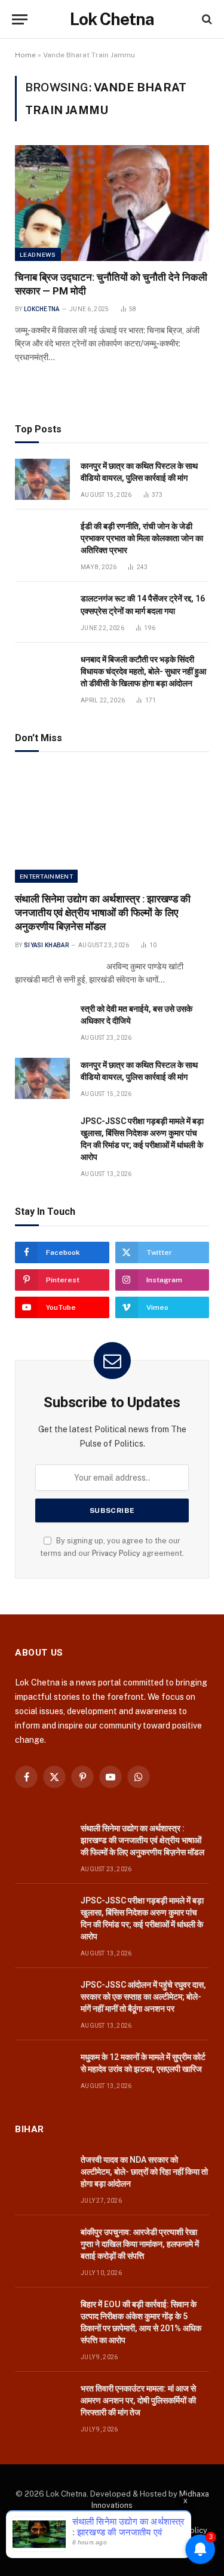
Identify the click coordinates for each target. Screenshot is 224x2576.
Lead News (38, 254)
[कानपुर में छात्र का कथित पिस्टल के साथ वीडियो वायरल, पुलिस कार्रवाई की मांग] (42, 479)
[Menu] (20, 19)
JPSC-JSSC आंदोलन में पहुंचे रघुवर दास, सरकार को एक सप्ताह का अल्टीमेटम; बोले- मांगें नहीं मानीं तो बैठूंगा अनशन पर (143, 1997)
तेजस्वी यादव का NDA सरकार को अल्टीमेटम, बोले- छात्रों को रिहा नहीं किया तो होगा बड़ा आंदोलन (144, 2172)
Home (25, 55)
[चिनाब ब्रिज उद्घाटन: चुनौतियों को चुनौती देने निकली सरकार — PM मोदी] (112, 203)
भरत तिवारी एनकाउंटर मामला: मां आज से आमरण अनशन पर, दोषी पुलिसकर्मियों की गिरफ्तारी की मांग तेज (138, 2400)
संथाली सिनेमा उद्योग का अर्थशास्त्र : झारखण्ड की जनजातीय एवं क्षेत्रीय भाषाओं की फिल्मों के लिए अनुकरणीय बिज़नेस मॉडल (103, 913)
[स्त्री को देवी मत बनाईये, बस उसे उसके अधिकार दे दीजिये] (42, 1022)
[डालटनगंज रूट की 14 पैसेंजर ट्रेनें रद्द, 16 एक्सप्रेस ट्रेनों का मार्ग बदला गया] (42, 612)
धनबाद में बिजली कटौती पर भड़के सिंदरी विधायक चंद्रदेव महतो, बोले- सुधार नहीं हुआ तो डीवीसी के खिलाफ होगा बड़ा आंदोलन (143, 671)
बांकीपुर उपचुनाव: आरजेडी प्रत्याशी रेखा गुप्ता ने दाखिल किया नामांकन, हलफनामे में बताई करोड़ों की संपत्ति (140, 2244)
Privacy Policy (116, 1553)
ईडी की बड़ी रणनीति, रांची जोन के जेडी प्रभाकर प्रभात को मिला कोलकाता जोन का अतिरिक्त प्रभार (142, 538)
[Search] (206, 19)
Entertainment (46, 876)
